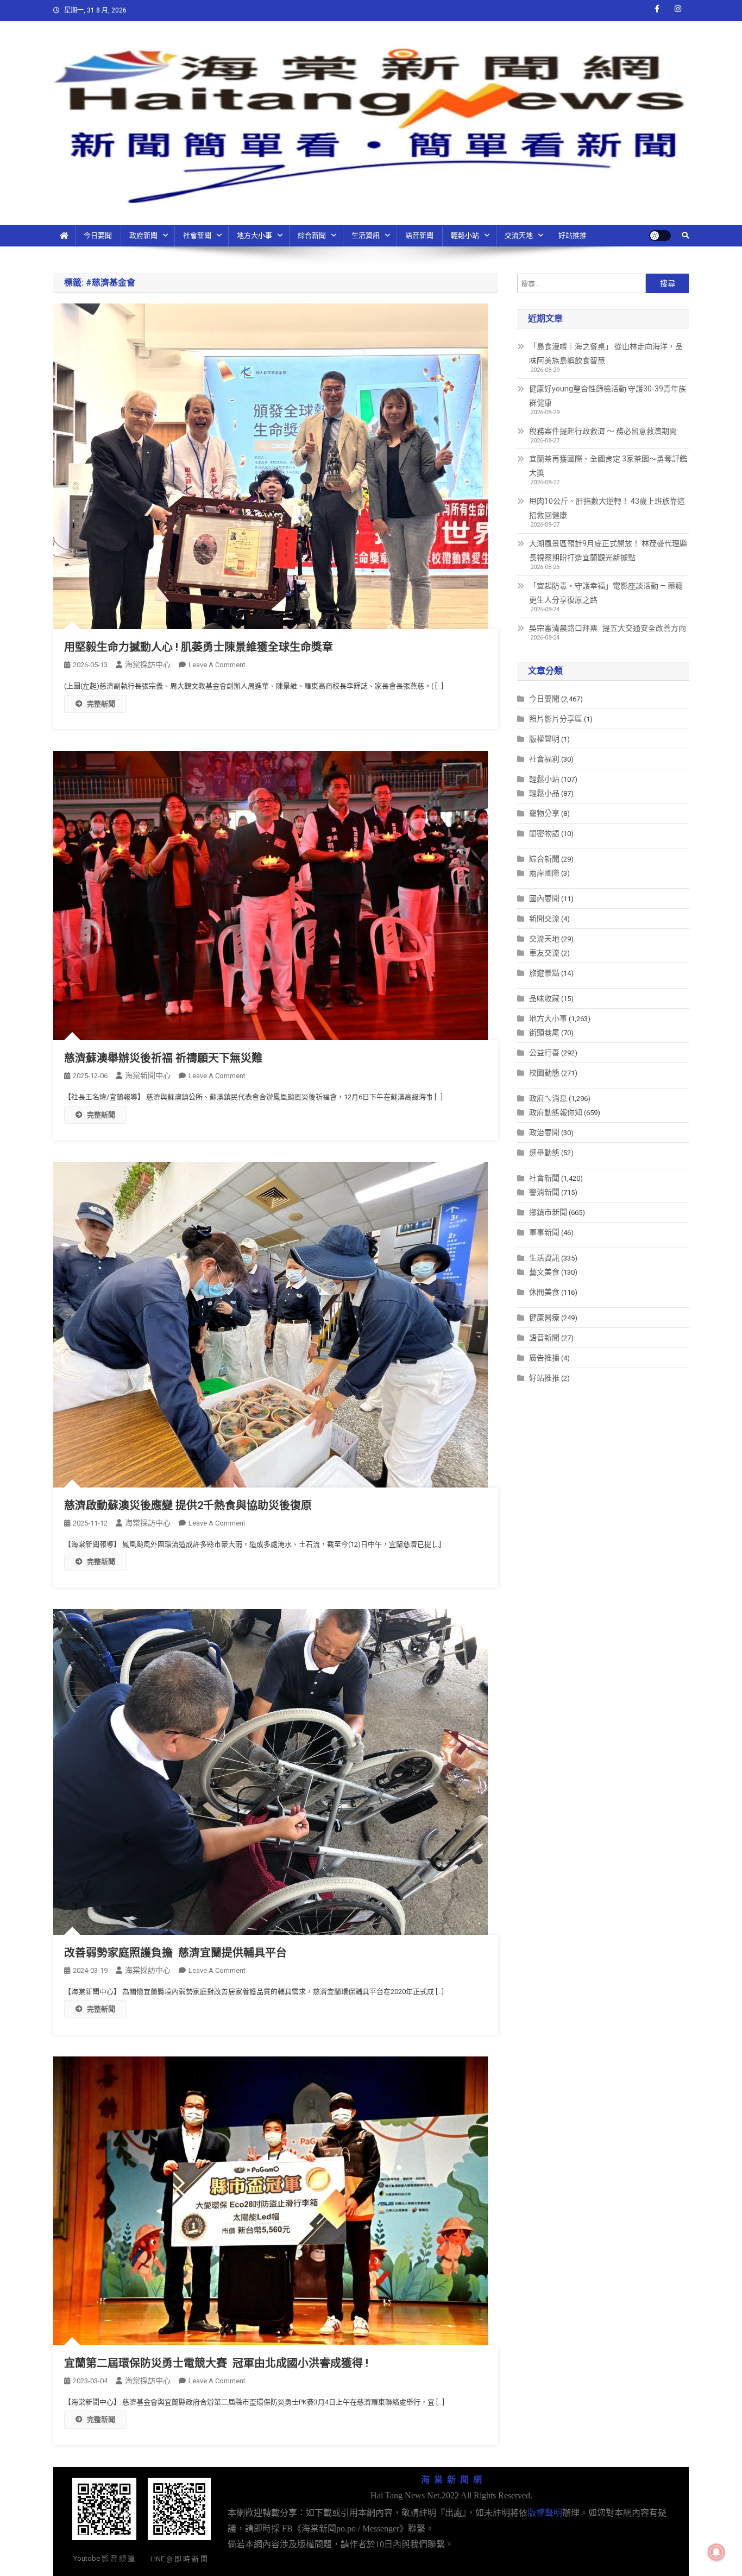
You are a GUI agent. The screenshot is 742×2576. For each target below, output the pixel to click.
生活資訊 (366, 235)
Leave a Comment (217, 665)
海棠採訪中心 (148, 664)
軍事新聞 (544, 1232)
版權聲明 (544, 739)
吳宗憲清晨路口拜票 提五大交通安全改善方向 (608, 628)
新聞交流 (544, 919)
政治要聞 (544, 1132)
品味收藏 (544, 998)
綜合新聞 (312, 235)
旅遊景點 (544, 973)
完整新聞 (101, 704)
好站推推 (573, 235)
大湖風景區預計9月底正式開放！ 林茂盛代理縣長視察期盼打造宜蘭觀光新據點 (608, 550)
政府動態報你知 (556, 1112)
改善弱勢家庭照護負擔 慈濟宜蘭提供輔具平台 (175, 1953)
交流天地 (519, 235)
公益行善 (544, 1053)
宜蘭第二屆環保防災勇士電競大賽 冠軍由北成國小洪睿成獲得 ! (216, 2363)
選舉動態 (544, 1153)
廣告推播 (544, 1358)
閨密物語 (544, 833)
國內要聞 (544, 898)
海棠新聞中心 (148, 1075)
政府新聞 (143, 235)
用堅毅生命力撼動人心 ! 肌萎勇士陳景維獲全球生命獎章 (199, 647)
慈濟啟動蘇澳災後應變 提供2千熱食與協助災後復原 (188, 1505)
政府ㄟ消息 (548, 1098)
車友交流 (544, 953)
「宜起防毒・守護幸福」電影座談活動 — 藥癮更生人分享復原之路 (606, 593)
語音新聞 (419, 235)
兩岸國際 (544, 873)
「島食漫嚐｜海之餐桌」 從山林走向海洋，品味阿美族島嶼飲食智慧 (606, 353)
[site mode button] (660, 236)
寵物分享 (544, 813)
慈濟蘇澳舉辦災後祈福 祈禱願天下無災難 (163, 1058)
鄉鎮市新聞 (548, 1212)
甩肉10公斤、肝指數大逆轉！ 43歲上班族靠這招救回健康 (607, 508)
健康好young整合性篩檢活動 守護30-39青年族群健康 (608, 396)
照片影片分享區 (556, 719)
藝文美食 (544, 1272)
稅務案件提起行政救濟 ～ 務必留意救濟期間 (603, 431)
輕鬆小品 (544, 793)
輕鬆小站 (465, 235)
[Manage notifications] (716, 2552)
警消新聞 (544, 1192)
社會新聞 (197, 235)
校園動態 (544, 1073)
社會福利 (544, 759)
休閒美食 (544, 1292)
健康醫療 (544, 1318)
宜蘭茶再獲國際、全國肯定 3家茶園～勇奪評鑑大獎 (608, 466)
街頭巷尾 (544, 1033)
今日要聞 (98, 235)
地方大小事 (254, 235)
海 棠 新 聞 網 (451, 2480)
